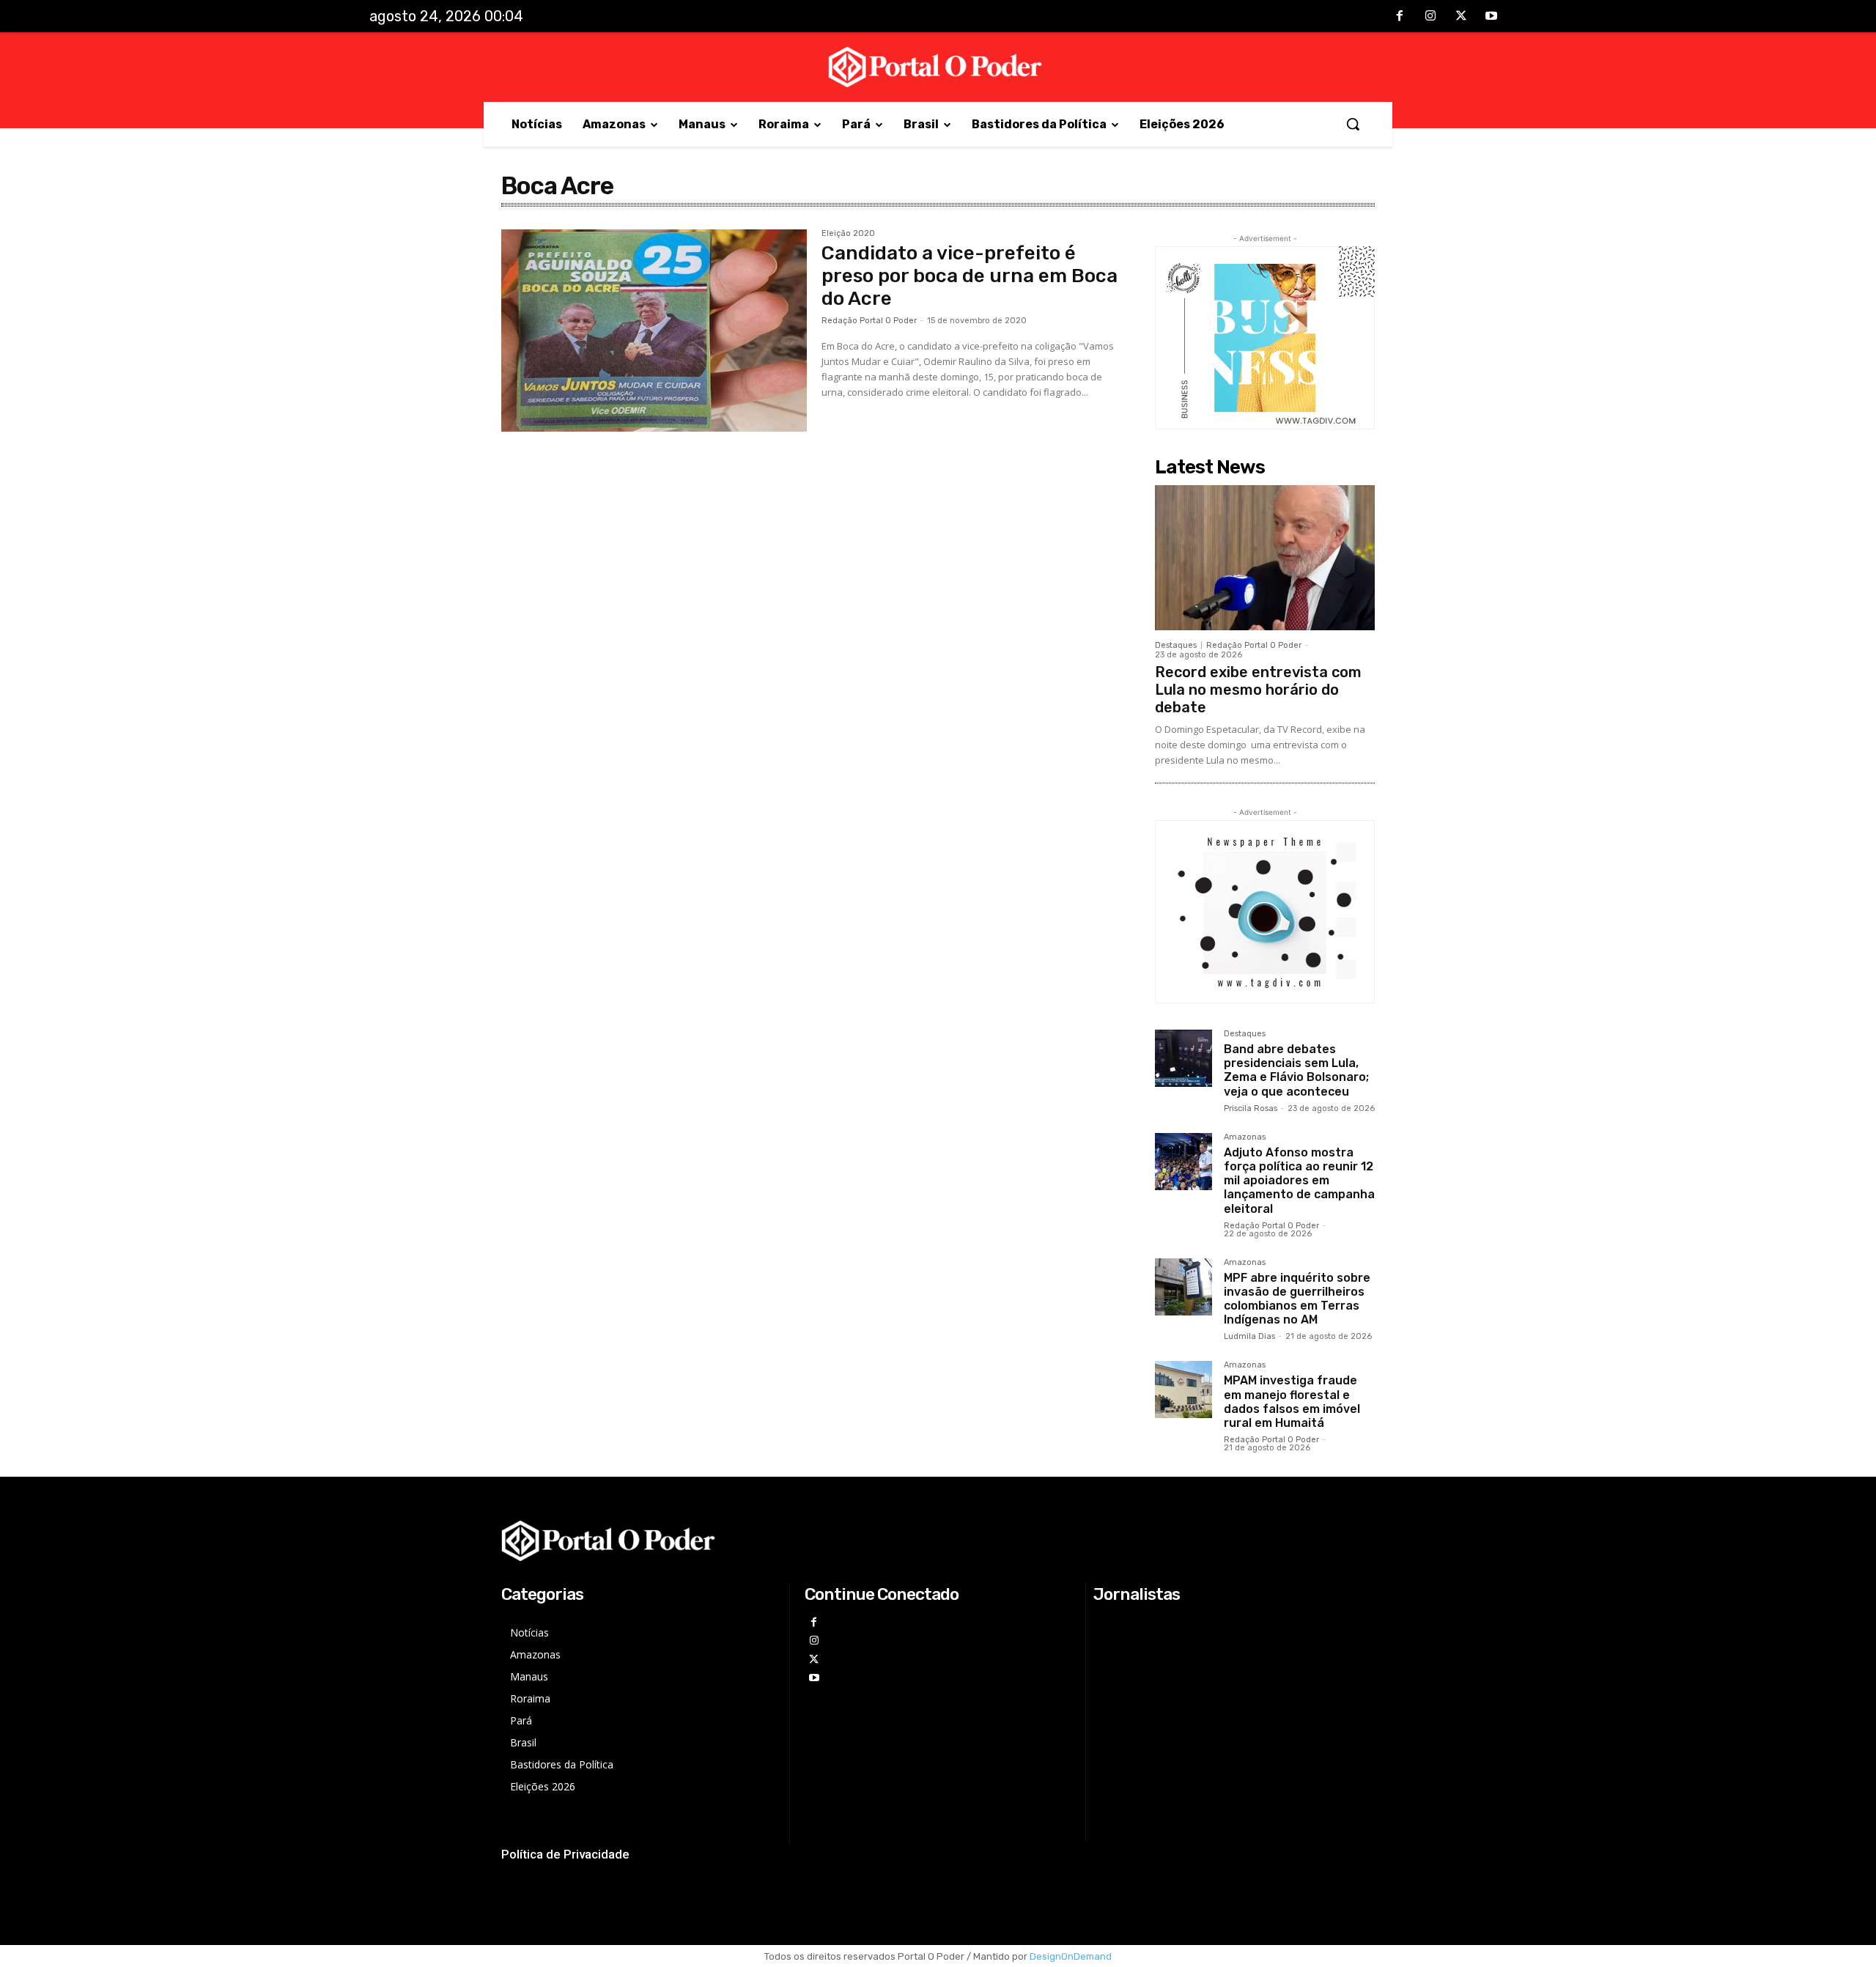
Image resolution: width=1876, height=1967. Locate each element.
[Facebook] (1400, 17)
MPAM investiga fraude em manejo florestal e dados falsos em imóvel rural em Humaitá (1292, 1402)
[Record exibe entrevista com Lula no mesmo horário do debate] (1265, 558)
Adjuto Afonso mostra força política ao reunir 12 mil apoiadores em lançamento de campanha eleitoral (1299, 1181)
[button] (1353, 124)
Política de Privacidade (565, 1854)
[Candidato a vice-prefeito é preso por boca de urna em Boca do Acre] (654, 331)
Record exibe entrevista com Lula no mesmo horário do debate (1258, 690)
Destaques (1176, 645)
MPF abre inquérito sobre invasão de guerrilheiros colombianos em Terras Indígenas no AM (1297, 1299)
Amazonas (1245, 1137)
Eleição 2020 (848, 234)
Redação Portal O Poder (869, 321)
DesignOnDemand (1071, 1956)
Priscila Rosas (1251, 1108)
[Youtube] (1491, 17)
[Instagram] (1430, 17)
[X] (1461, 17)
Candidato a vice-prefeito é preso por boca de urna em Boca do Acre (970, 276)
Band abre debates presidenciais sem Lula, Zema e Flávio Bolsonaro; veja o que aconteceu (1296, 1070)
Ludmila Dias (1249, 1336)
